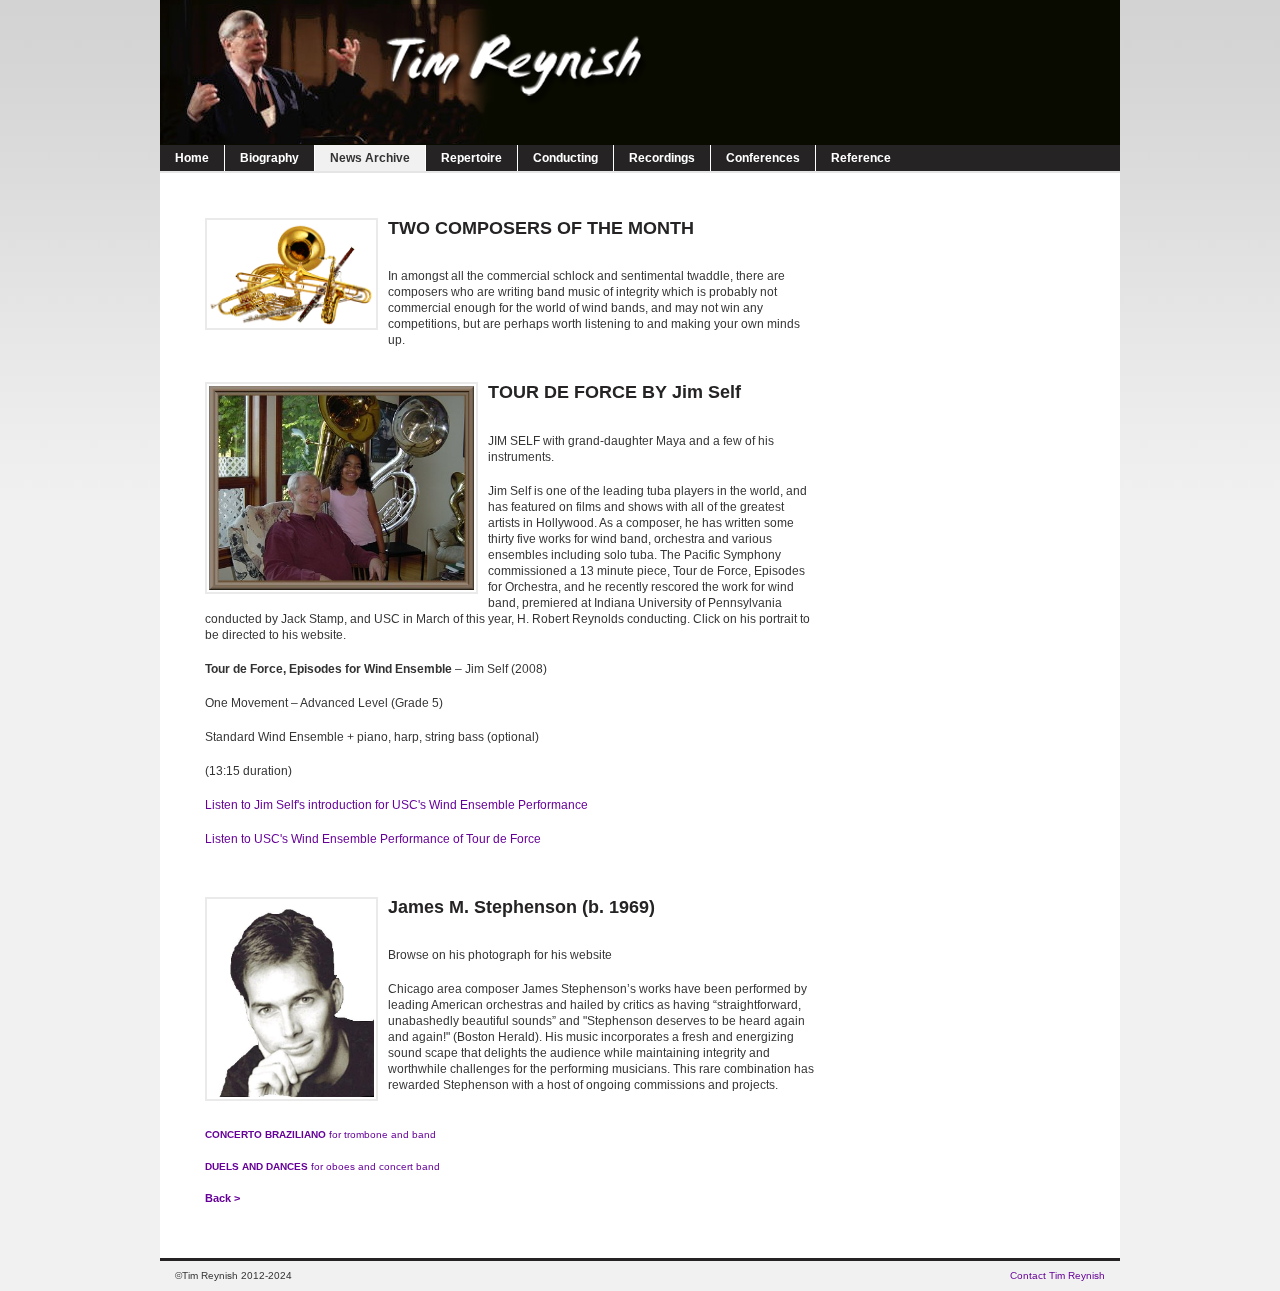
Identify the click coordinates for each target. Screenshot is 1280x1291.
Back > (222, 1198)
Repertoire (471, 158)
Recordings (662, 158)
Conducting (565, 158)
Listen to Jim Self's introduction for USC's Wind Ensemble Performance (396, 805)
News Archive (370, 158)
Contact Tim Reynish (1057, 1275)
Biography (269, 158)
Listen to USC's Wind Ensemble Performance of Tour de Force (373, 839)
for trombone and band (320, 1134)
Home (192, 158)
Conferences (763, 158)
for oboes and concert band (322, 1166)
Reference (861, 158)
